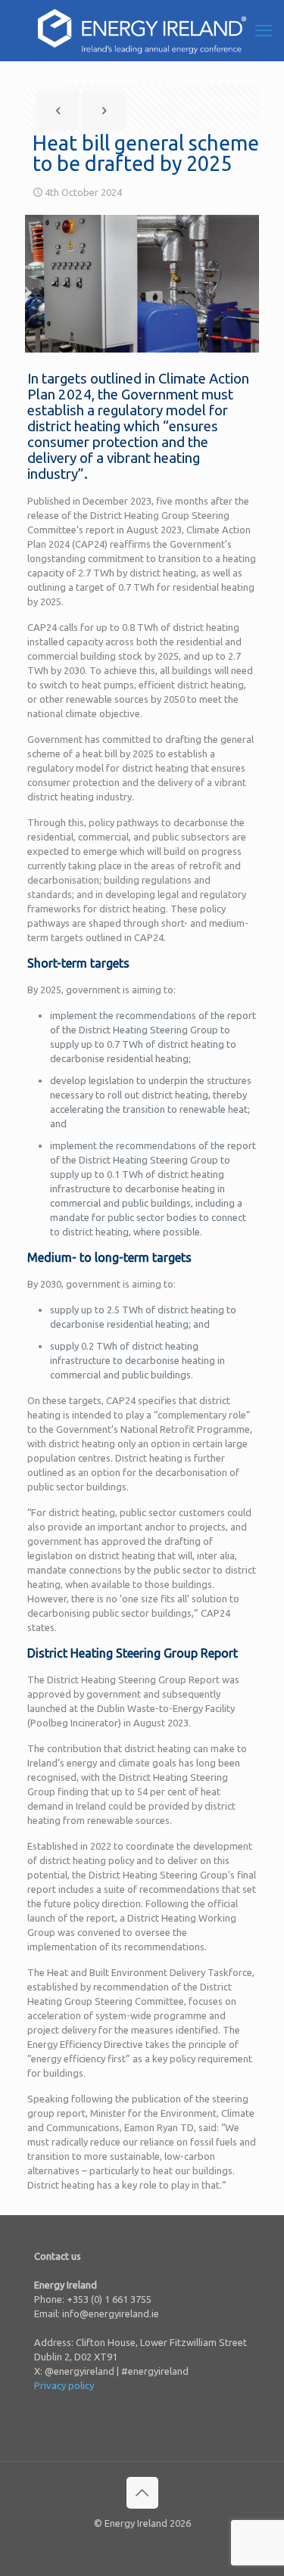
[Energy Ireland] (142, 30)
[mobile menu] (264, 30)
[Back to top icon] (142, 2493)
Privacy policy (64, 2385)
